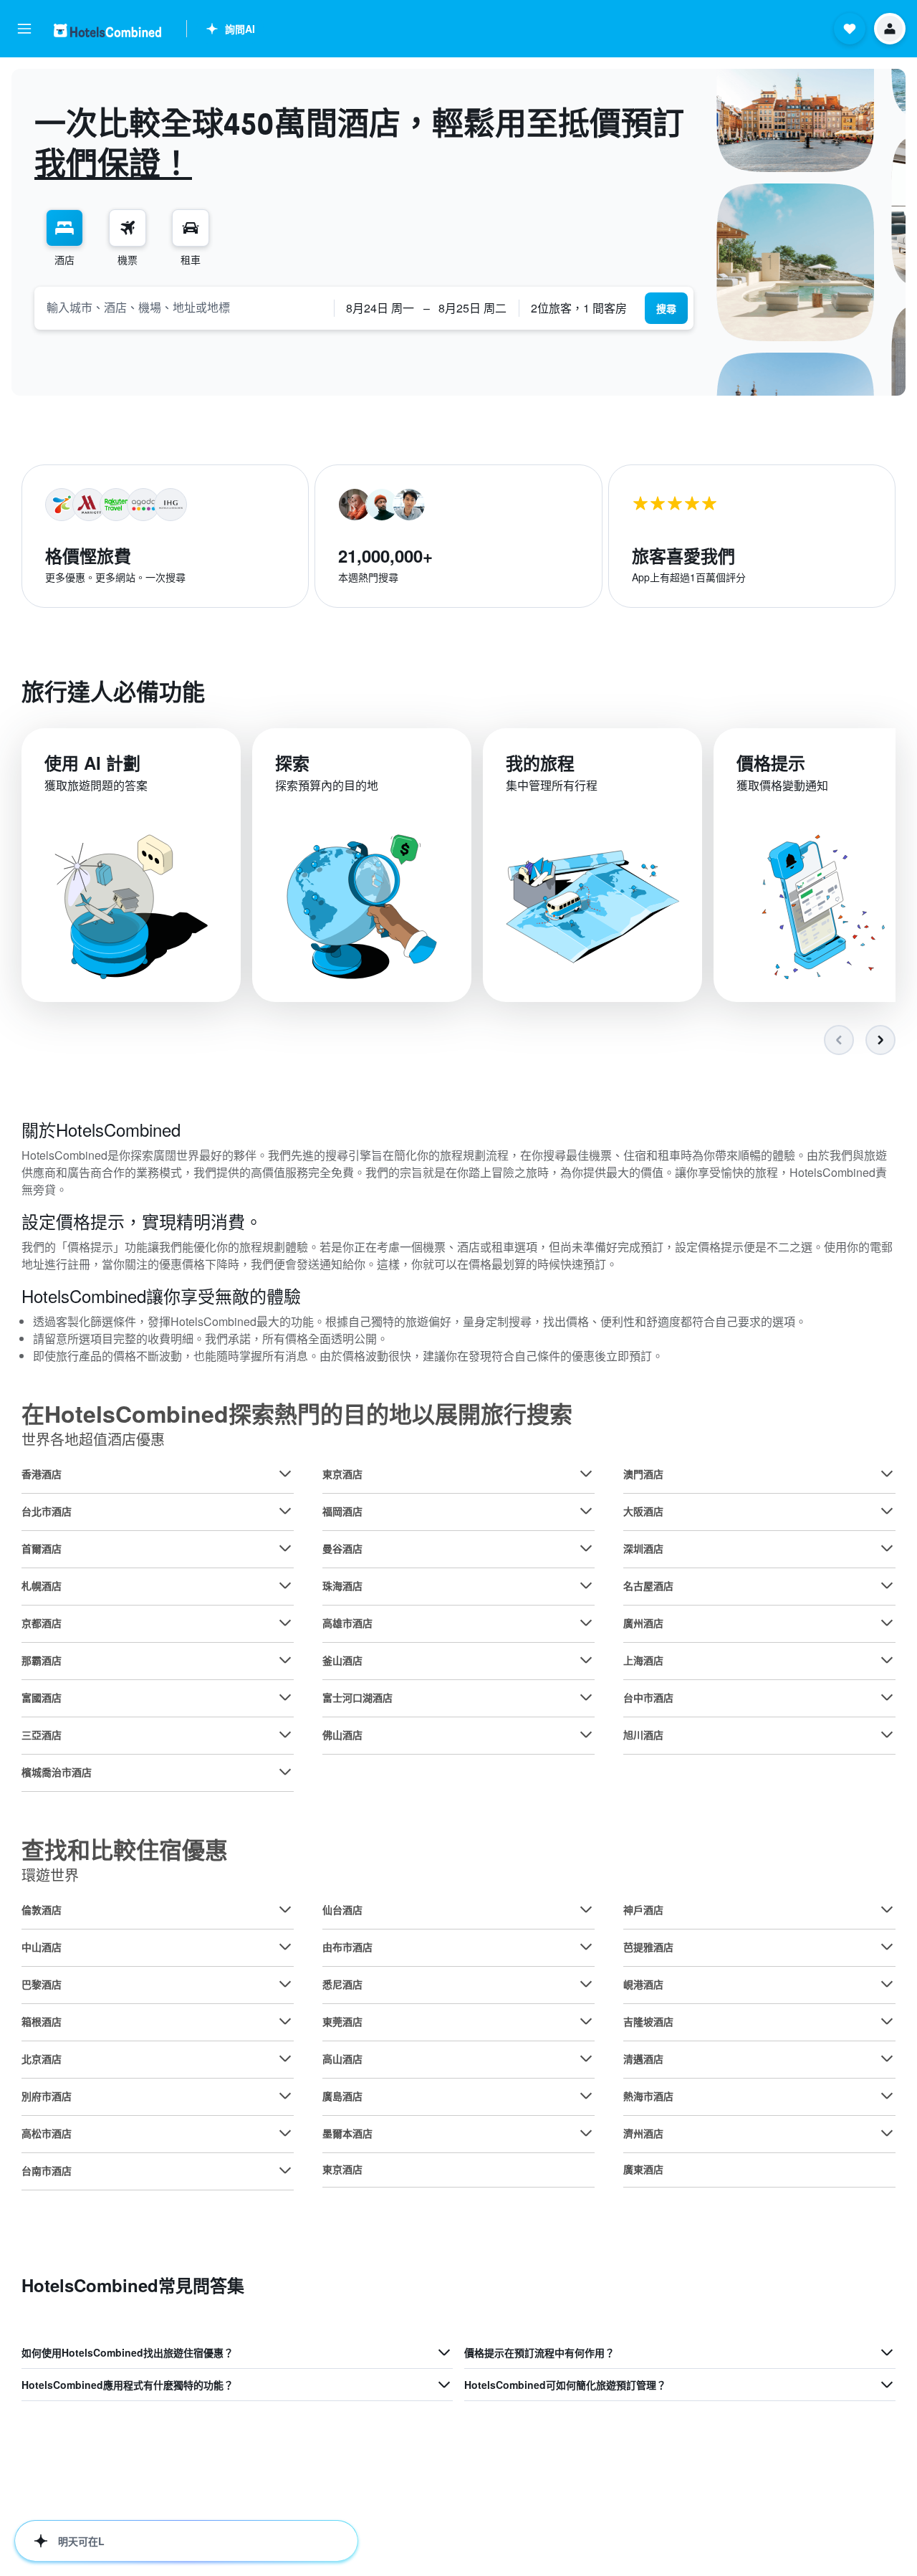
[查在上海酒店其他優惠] (887, 1660)
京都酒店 (42, 1623)
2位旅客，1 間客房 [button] (579, 308)
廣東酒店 (643, 2169)
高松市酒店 (47, 2133)
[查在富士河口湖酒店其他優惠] (586, 1697)
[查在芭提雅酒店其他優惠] (887, 1947)
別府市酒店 (47, 2096)
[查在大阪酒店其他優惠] (887, 1511)
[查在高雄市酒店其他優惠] (586, 1623)
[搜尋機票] (128, 228)
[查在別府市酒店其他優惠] (285, 2096)
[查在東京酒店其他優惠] (586, 1474)
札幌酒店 (42, 1585)
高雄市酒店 (347, 1623)
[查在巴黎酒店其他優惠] (285, 1984)
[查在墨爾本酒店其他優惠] (586, 2133)
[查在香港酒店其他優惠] (285, 1474)
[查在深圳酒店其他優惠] (887, 1548)
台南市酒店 (47, 2170)
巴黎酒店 (42, 1984)
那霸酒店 (42, 1660)
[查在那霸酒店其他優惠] (285, 1660)
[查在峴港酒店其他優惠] (887, 1984)
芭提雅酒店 (648, 1947)
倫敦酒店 (42, 1909)
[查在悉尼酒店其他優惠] (586, 1984)
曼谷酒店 (342, 1548)
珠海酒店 (342, 1585)
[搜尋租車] (191, 228)
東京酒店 (342, 1474)
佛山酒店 (342, 1735)
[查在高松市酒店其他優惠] (285, 2133)
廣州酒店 (643, 1623)
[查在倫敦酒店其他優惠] (285, 1909)
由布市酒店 (347, 1947)
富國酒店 (42, 1697)
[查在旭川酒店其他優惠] (887, 1735)
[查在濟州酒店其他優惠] (887, 2133)
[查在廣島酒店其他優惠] (586, 2096)
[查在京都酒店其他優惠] (285, 1623)
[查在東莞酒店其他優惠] (586, 2021)
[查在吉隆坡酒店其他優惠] (887, 2021)
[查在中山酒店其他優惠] (285, 1947)
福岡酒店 (342, 1511)
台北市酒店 (47, 1511)
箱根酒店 (42, 2021)
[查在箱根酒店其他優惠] (285, 2021)
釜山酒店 (342, 1660)
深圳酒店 (643, 1548)
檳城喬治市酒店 (57, 1772)
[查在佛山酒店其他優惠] (586, 1735)
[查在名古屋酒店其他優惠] (887, 1585)
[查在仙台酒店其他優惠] (586, 1909)
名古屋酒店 (648, 1585)
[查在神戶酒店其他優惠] (887, 1909)
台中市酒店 (648, 1697)
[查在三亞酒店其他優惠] (285, 1735)
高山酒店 (342, 2059)
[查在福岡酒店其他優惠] (586, 1511)
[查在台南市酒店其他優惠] (285, 2170)
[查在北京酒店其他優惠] (285, 2059)
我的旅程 (540, 763)
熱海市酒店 (648, 2096)
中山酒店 (42, 1947)
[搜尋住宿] (64, 228)
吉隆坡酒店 (648, 2021)
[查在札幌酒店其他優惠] (285, 1585)
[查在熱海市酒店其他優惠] (887, 2096)
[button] (24, 29)
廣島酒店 (342, 2096)
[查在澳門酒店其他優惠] (887, 1474)
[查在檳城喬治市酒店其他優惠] (285, 1772)
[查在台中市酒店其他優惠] (887, 1697)
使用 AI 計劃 (92, 763)
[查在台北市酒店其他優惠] (285, 1511)
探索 (292, 763)
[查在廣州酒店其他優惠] (887, 1623)
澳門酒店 (643, 1474)
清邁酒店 (643, 2059)
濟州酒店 (643, 2133)
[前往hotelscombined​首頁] (107, 30)
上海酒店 (643, 1660)
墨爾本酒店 (347, 2133)
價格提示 (771, 763)
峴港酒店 (643, 1984)
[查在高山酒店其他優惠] (586, 2059)
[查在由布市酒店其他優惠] (586, 1947)
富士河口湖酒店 (357, 1697)
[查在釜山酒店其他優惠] (586, 1660)
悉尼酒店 (342, 1984)
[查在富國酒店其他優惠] (285, 1697)
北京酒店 (42, 2059)
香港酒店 (42, 1474)
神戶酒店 (643, 1909)
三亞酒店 (42, 1735)
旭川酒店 (643, 1735)
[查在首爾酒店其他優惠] (285, 1548)
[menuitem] (64, 238)
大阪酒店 (643, 1511)
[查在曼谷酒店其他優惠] (586, 1548)
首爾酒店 (42, 1548)
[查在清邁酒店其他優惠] (887, 2059)
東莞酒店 (342, 2021)
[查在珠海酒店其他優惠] (586, 1585)
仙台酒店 (342, 1909)
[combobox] (184, 307)
